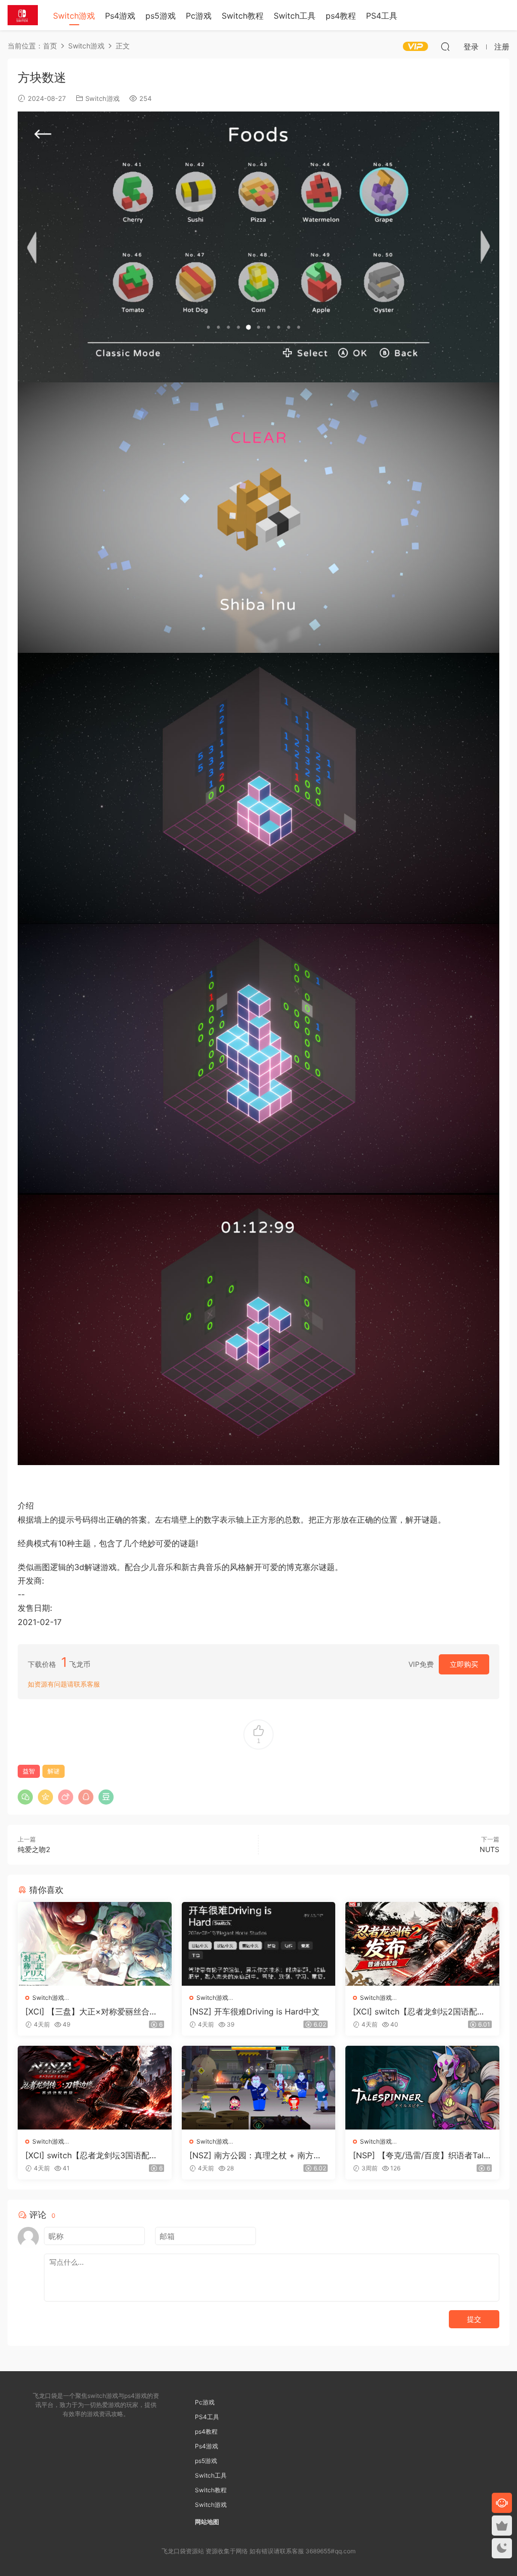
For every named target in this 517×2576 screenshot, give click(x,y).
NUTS (489, 1849)
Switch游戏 (74, 16)
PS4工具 (382, 16)
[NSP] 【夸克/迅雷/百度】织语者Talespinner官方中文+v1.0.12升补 (421, 2155)
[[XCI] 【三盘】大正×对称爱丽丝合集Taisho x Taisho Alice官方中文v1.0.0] (95, 1944)
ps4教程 (341, 16)
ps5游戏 (161, 16)
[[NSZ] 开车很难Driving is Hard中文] (259, 1944)
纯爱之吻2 (34, 1849)
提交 (474, 2319)
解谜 (54, 1771)
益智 (29, 1771)
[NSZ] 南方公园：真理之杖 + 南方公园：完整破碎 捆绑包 (255, 2155)
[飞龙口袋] (23, 15)
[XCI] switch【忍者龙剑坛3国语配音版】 (91, 2155)
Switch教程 (243, 16)
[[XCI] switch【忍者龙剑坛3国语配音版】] (95, 2088)
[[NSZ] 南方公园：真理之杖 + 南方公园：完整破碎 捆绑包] (259, 2088)
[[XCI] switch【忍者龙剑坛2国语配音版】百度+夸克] (422, 1944)
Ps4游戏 (120, 16)
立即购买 (464, 1664)
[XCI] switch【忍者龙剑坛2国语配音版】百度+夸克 (419, 2011)
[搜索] (445, 46)
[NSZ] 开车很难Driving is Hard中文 (254, 2011)
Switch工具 (295, 16)
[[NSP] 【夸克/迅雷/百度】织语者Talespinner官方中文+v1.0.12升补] (422, 2088)
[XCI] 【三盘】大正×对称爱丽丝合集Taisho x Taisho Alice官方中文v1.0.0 (94, 2011)
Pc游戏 (199, 16)
